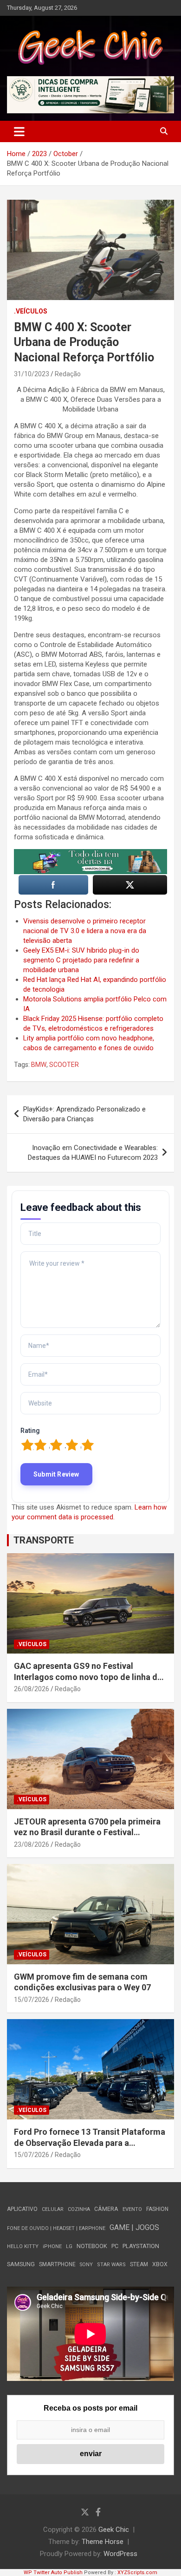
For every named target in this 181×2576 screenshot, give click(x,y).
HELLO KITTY (23, 2246)
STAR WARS (111, 2265)
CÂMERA (106, 2209)
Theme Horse (103, 2542)
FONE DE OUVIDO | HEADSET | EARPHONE (56, 2228)
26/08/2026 (32, 1689)
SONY (86, 2265)
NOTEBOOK (92, 2246)
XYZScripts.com (137, 2573)
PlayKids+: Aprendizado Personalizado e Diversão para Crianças (84, 1114)
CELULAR (53, 2209)
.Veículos (31, 311)
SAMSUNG (21, 2264)
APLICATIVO (22, 2209)
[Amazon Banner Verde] (90, 854)
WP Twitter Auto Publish (53, 2573)
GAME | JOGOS (134, 2227)
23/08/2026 (32, 1844)
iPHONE (52, 2246)
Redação (68, 374)
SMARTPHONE (57, 2264)
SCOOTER (64, 1065)
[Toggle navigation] (19, 131)
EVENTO (132, 2209)
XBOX (160, 2264)
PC (115, 2246)
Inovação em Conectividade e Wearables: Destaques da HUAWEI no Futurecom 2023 (93, 1153)
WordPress (120, 2554)
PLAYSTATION (141, 2246)
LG (69, 2246)
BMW (39, 1065)
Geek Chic (114, 2530)
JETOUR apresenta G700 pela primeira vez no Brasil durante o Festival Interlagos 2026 (87, 1832)
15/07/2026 (32, 2000)
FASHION (157, 2209)
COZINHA (79, 2209)
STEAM (139, 2264)
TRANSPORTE (44, 1540)
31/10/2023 (32, 374)
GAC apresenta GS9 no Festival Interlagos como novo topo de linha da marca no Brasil (88, 1677)
